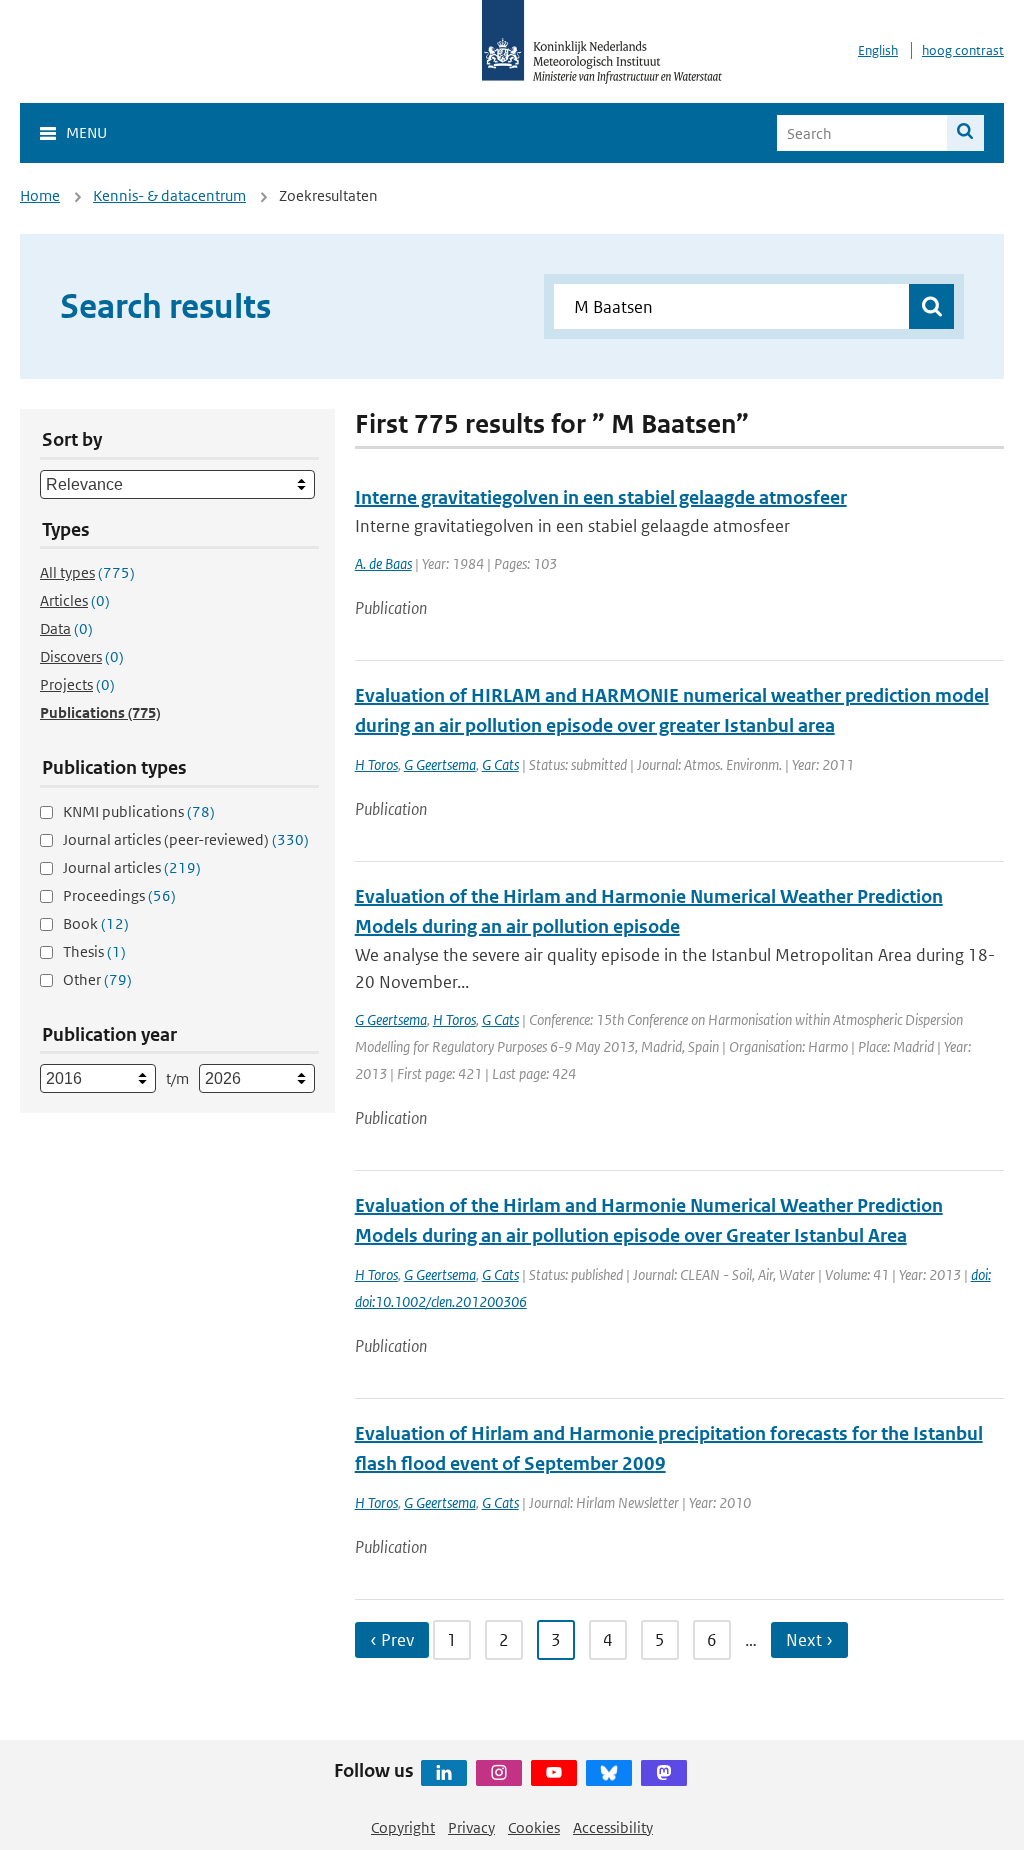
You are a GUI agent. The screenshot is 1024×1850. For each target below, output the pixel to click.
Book (96, 923)
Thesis (94, 951)
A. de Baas (383, 563)
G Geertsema (440, 764)
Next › (809, 1640)
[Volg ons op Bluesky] (609, 1773)
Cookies (534, 1827)
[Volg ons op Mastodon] (664, 1773)
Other (97, 979)
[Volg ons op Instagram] (499, 1773)
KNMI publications (139, 811)
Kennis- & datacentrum (169, 195)
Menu (86, 132)
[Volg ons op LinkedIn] (444, 1773)
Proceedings (119, 895)
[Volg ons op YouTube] (554, 1773)
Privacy (471, 1827)
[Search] (965, 133)
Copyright (403, 1827)
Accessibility (613, 1827)
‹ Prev (392, 1640)
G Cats (500, 764)
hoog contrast (963, 50)
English (878, 50)
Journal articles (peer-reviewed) (186, 839)
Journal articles (132, 867)
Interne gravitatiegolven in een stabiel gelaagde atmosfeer (601, 497)
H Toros (376, 764)
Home (40, 195)
